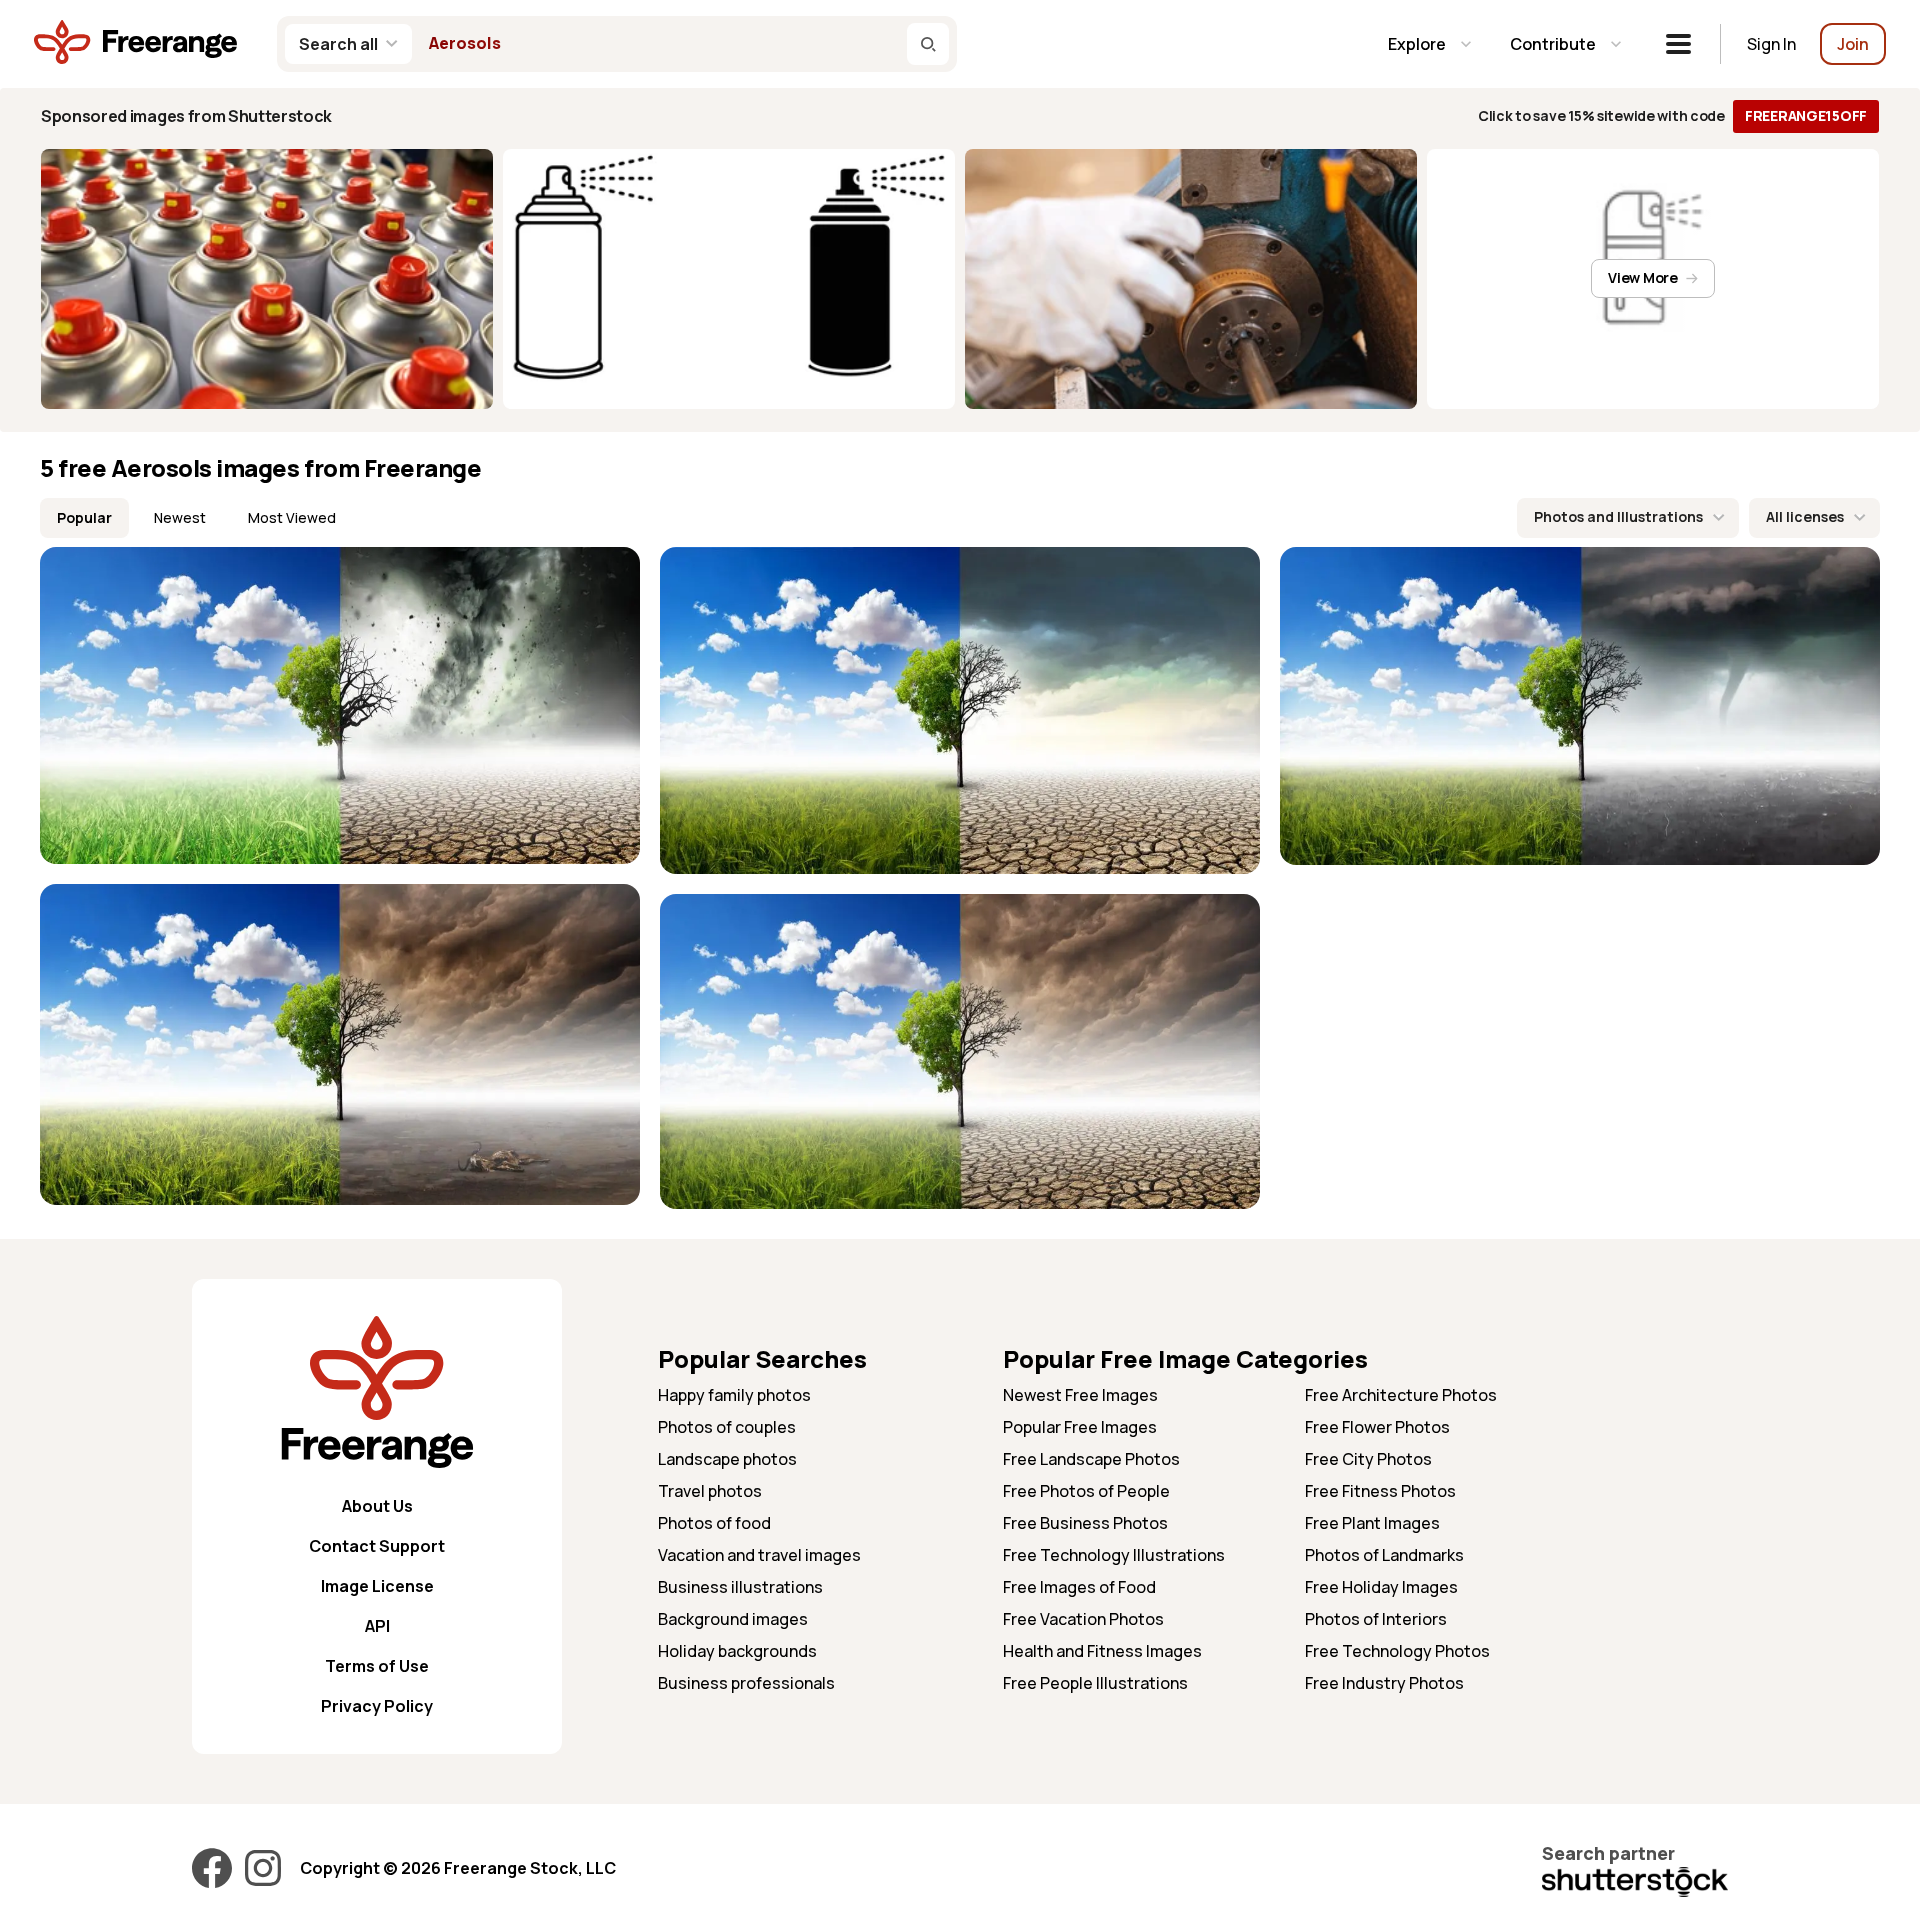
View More (1642, 277)
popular (84, 517)
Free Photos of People (1086, 1491)
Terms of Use (377, 1666)
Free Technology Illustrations (1114, 1555)
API (377, 1626)
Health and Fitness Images (1102, 1651)
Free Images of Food (1079, 1587)
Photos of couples (727, 1427)
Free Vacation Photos (1083, 1619)
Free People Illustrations (1095, 1683)
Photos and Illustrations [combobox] (1618, 516)
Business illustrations (740, 1587)
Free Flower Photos (1377, 1427)
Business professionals (746, 1683)
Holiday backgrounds (737, 1651)
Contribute (1553, 44)
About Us (377, 1506)
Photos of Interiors (1376, 1619)
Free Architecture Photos (1401, 1395)
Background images (733, 1619)
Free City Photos (1368, 1459)
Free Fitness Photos (1380, 1491)
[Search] (928, 44)
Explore (1417, 44)
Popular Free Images (1080, 1427)
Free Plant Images (1372, 1523)
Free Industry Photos (1384, 1683)
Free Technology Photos (1397, 1651)
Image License (377, 1586)
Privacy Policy (377, 1706)
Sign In (1771, 44)
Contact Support (377, 1546)
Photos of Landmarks (1384, 1555)
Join (1853, 44)
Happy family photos (734, 1395)
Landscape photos (727, 1459)
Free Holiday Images (1381, 1587)
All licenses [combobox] (1805, 516)
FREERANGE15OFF (1806, 115)
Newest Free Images (1080, 1395)
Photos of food (714, 1523)
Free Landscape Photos (1091, 1459)
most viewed (292, 517)
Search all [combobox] (338, 44)
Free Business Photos (1085, 1523)
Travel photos (710, 1491)
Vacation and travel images (759, 1555)
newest (180, 517)
